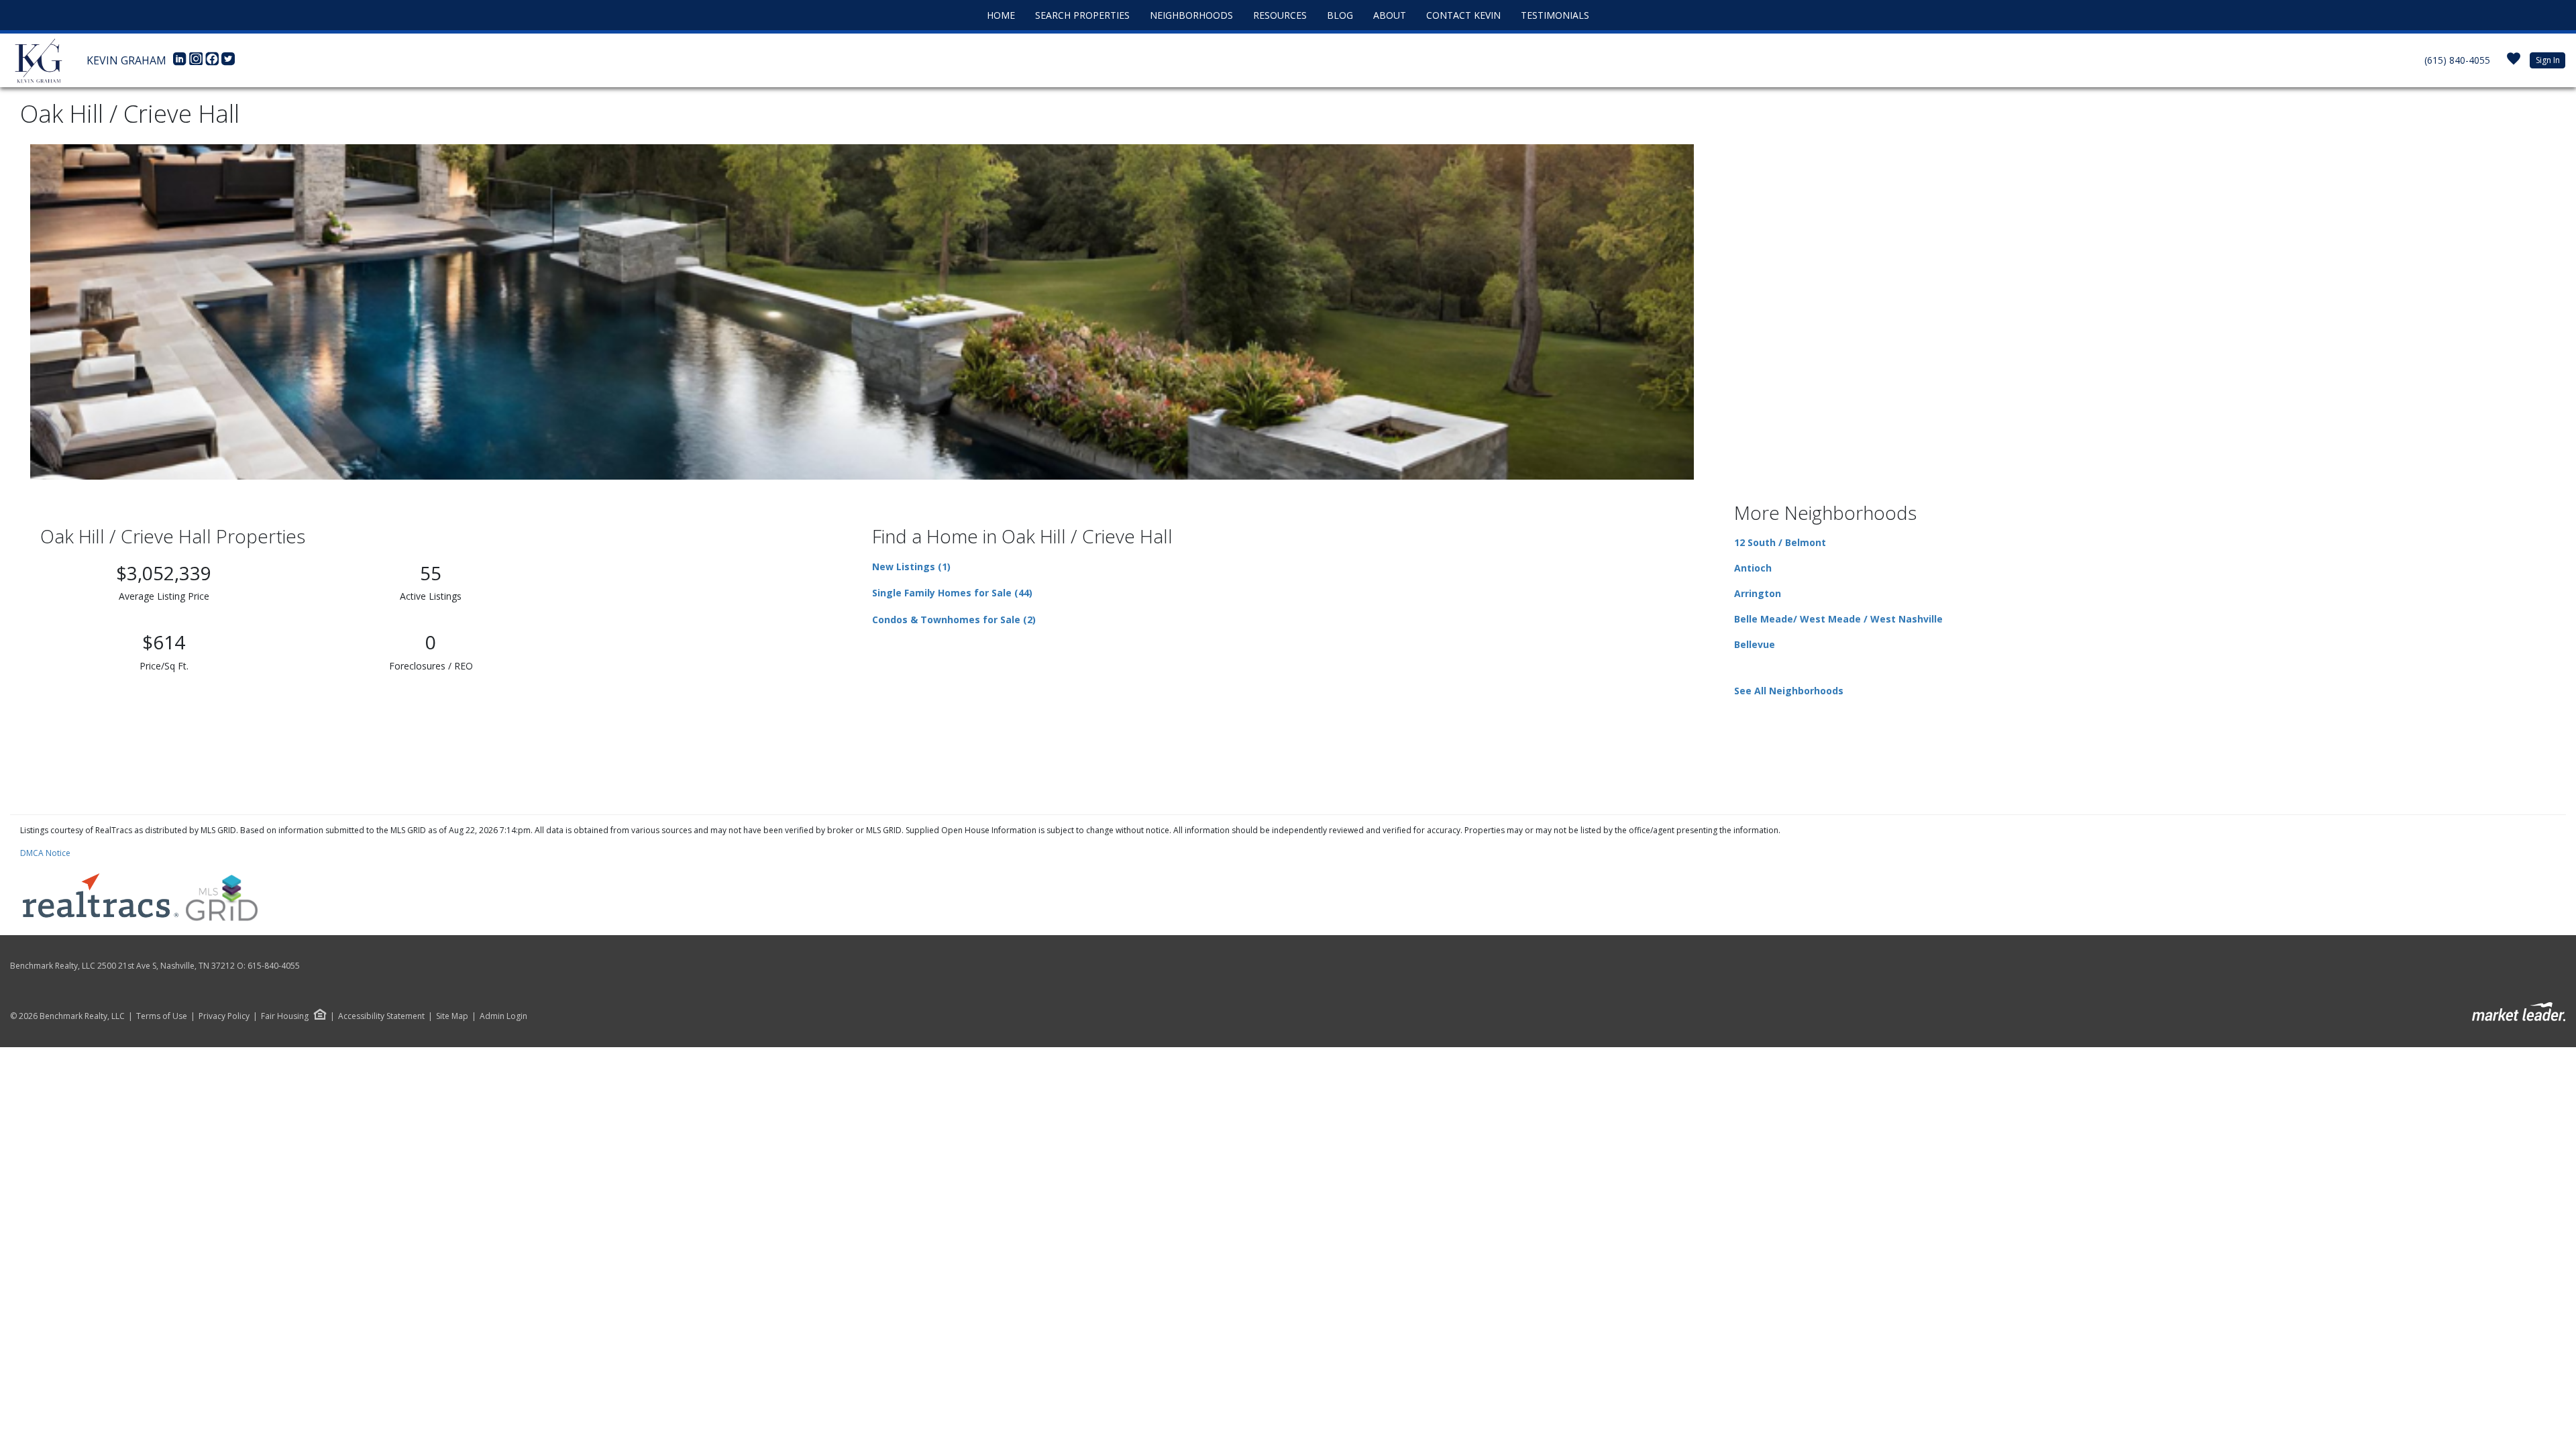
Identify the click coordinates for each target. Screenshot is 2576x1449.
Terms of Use (162, 1016)
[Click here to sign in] (2514, 63)
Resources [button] (1280, 15)
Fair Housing (285, 1016)
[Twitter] (228, 62)
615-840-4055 (274, 966)
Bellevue (1755, 644)
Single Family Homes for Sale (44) (952, 593)
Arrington (1758, 593)
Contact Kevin (1463, 15)
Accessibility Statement (381, 1016)
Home (1001, 15)
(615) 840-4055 (2457, 60)
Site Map (452, 1016)
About (1390, 15)
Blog (1340, 15)
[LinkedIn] (181, 62)
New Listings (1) (911, 567)
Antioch (1753, 568)
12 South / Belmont (1780, 542)
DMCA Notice (45, 853)
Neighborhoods (1191, 15)
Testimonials (1555, 15)
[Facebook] (213, 62)
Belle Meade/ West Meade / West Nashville (1838, 619)
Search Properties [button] (1082, 15)
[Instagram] (197, 62)
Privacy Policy (224, 1016)
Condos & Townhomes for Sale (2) (954, 620)
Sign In (2548, 60)
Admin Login (503, 1016)
